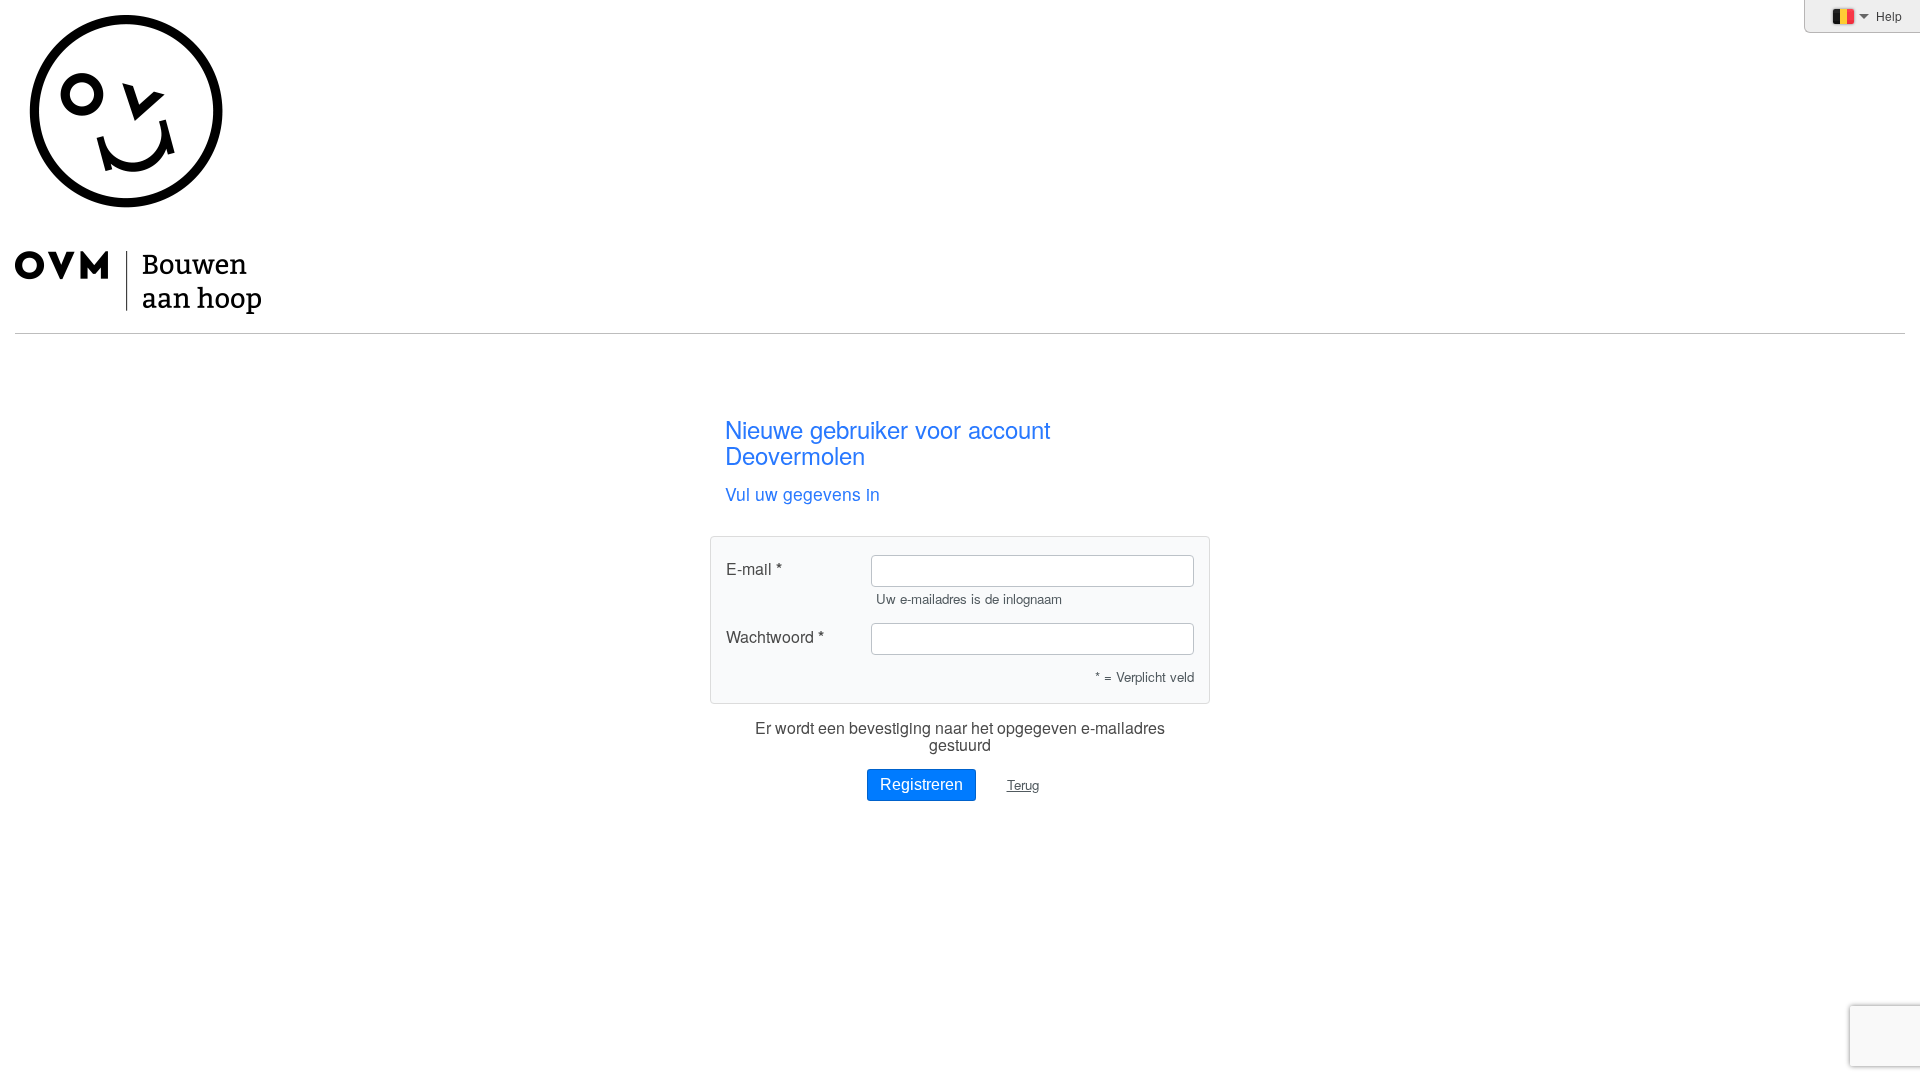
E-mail (749, 569)
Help (1889, 15)
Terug (1023, 784)
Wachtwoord (770, 637)
